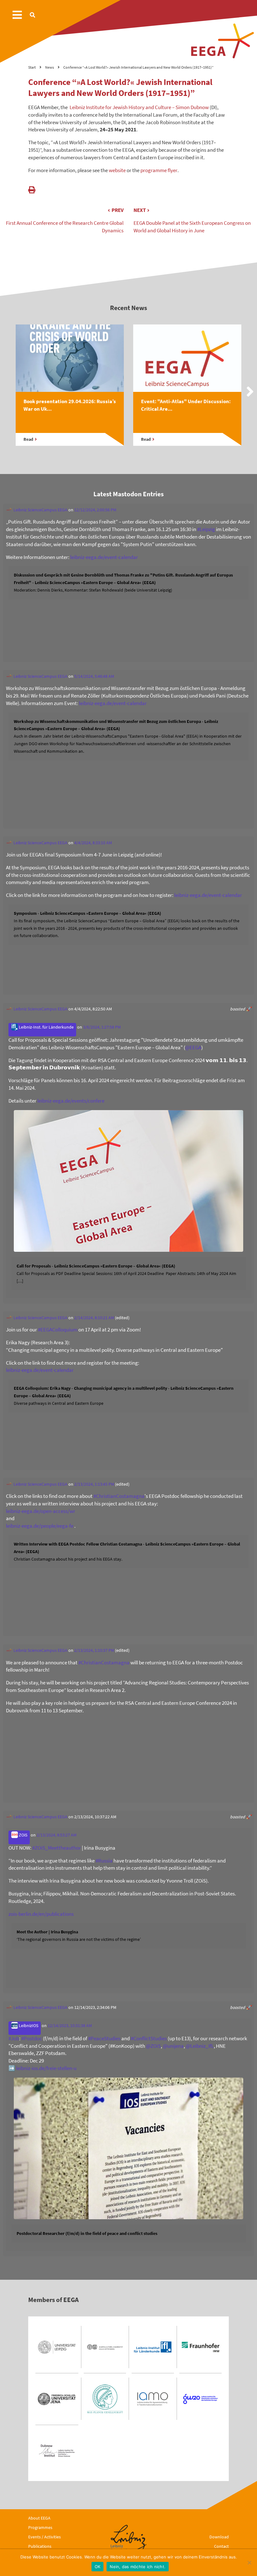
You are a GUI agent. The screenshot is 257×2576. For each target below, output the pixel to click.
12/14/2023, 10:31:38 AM (70, 2026)
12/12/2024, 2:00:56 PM (95, 510)
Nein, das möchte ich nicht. (138, 2567)
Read (28, 439)
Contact (221, 2546)
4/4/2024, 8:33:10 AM (93, 843)
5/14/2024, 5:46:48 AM (94, 676)
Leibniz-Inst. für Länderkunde (46, 1027)
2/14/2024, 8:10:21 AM (94, 1318)
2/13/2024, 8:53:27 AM (57, 1835)
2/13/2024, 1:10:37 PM (94, 1650)
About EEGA (39, 2518)
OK (98, 2567)
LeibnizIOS (28, 2026)
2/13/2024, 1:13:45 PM (94, 1484)
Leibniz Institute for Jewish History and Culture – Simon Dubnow (138, 107)
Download (219, 2537)
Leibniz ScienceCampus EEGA (40, 510)
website (117, 170)
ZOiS (23, 1835)
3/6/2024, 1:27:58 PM (102, 1027)
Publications (40, 2546)
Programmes (40, 2527)
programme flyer (159, 170)
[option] (70, 392)
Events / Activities (45, 2537)
